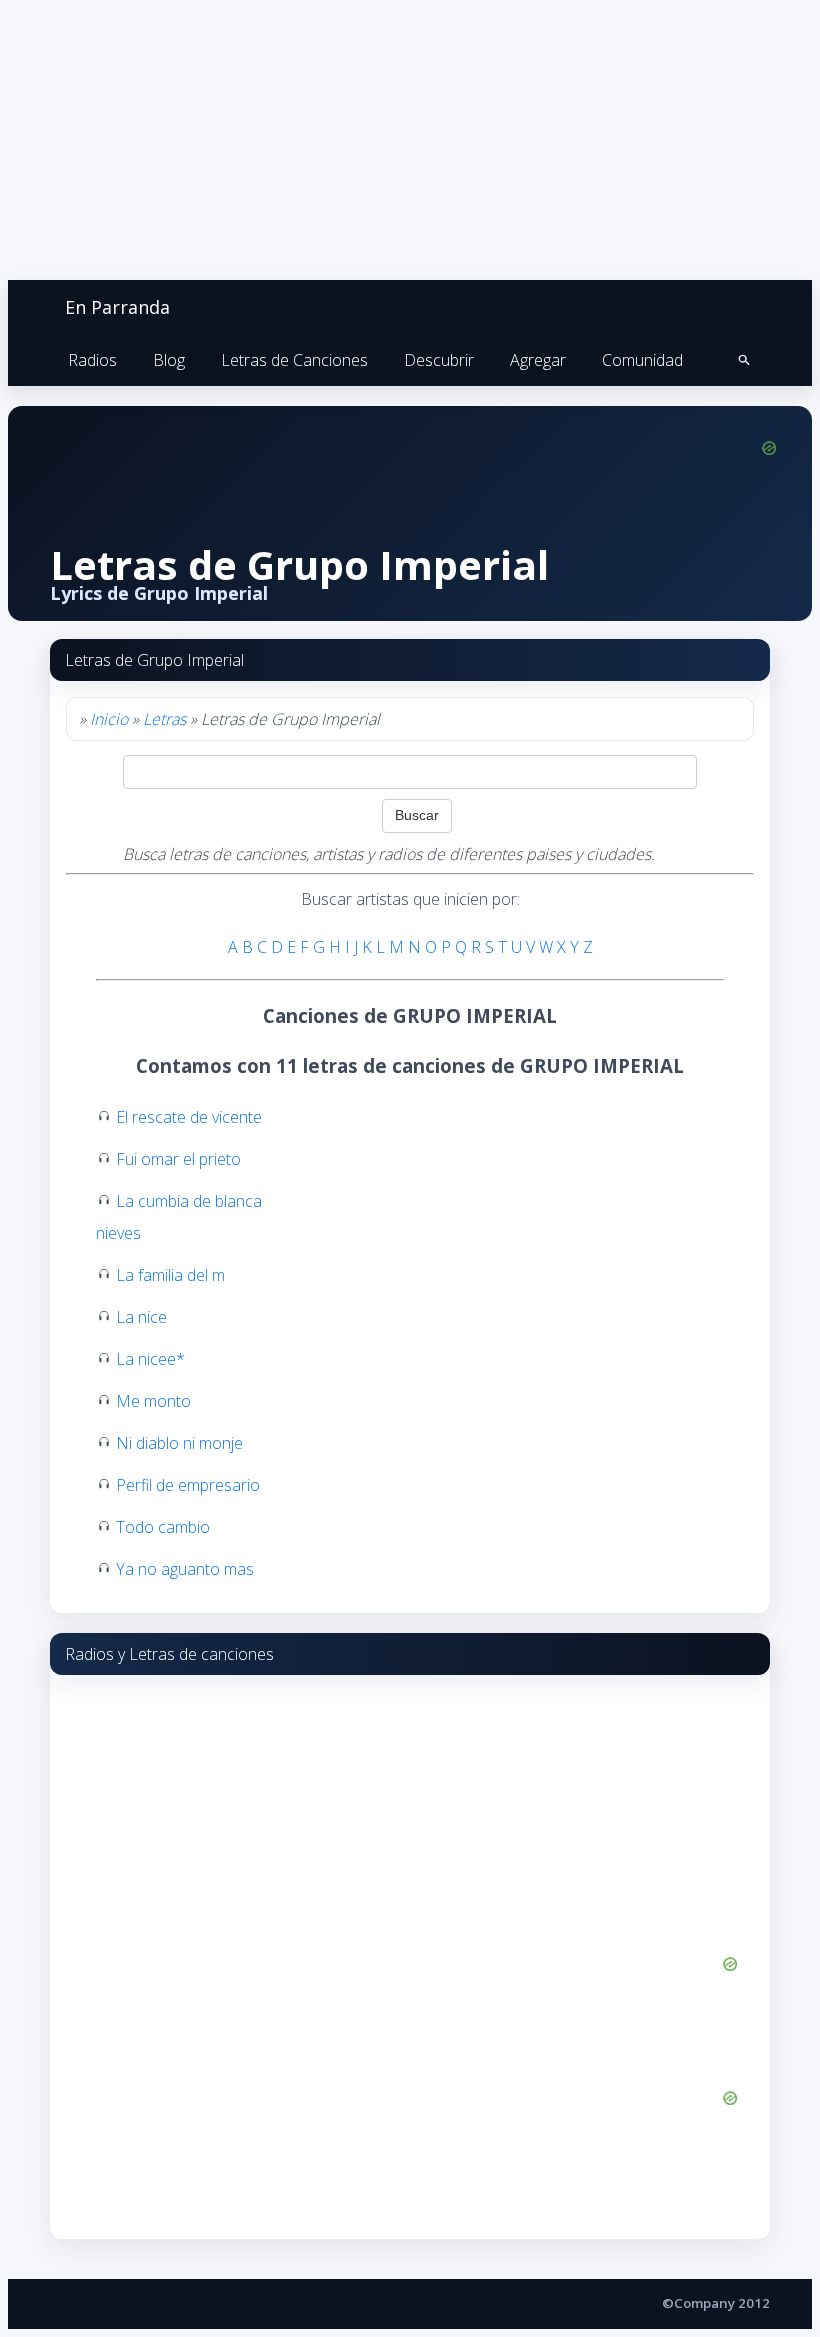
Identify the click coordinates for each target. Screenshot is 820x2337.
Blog (169, 360)
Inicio (109, 719)
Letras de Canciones (294, 360)
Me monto (153, 1401)
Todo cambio (163, 1527)
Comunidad (642, 360)
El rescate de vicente (189, 1117)
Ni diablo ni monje (179, 1443)
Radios (92, 360)
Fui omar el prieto (178, 1159)
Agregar (538, 360)
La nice (141, 1317)
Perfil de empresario (188, 1485)
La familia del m (170, 1275)
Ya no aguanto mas (185, 1569)
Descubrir (439, 360)
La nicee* (150, 1359)
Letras (164, 719)
